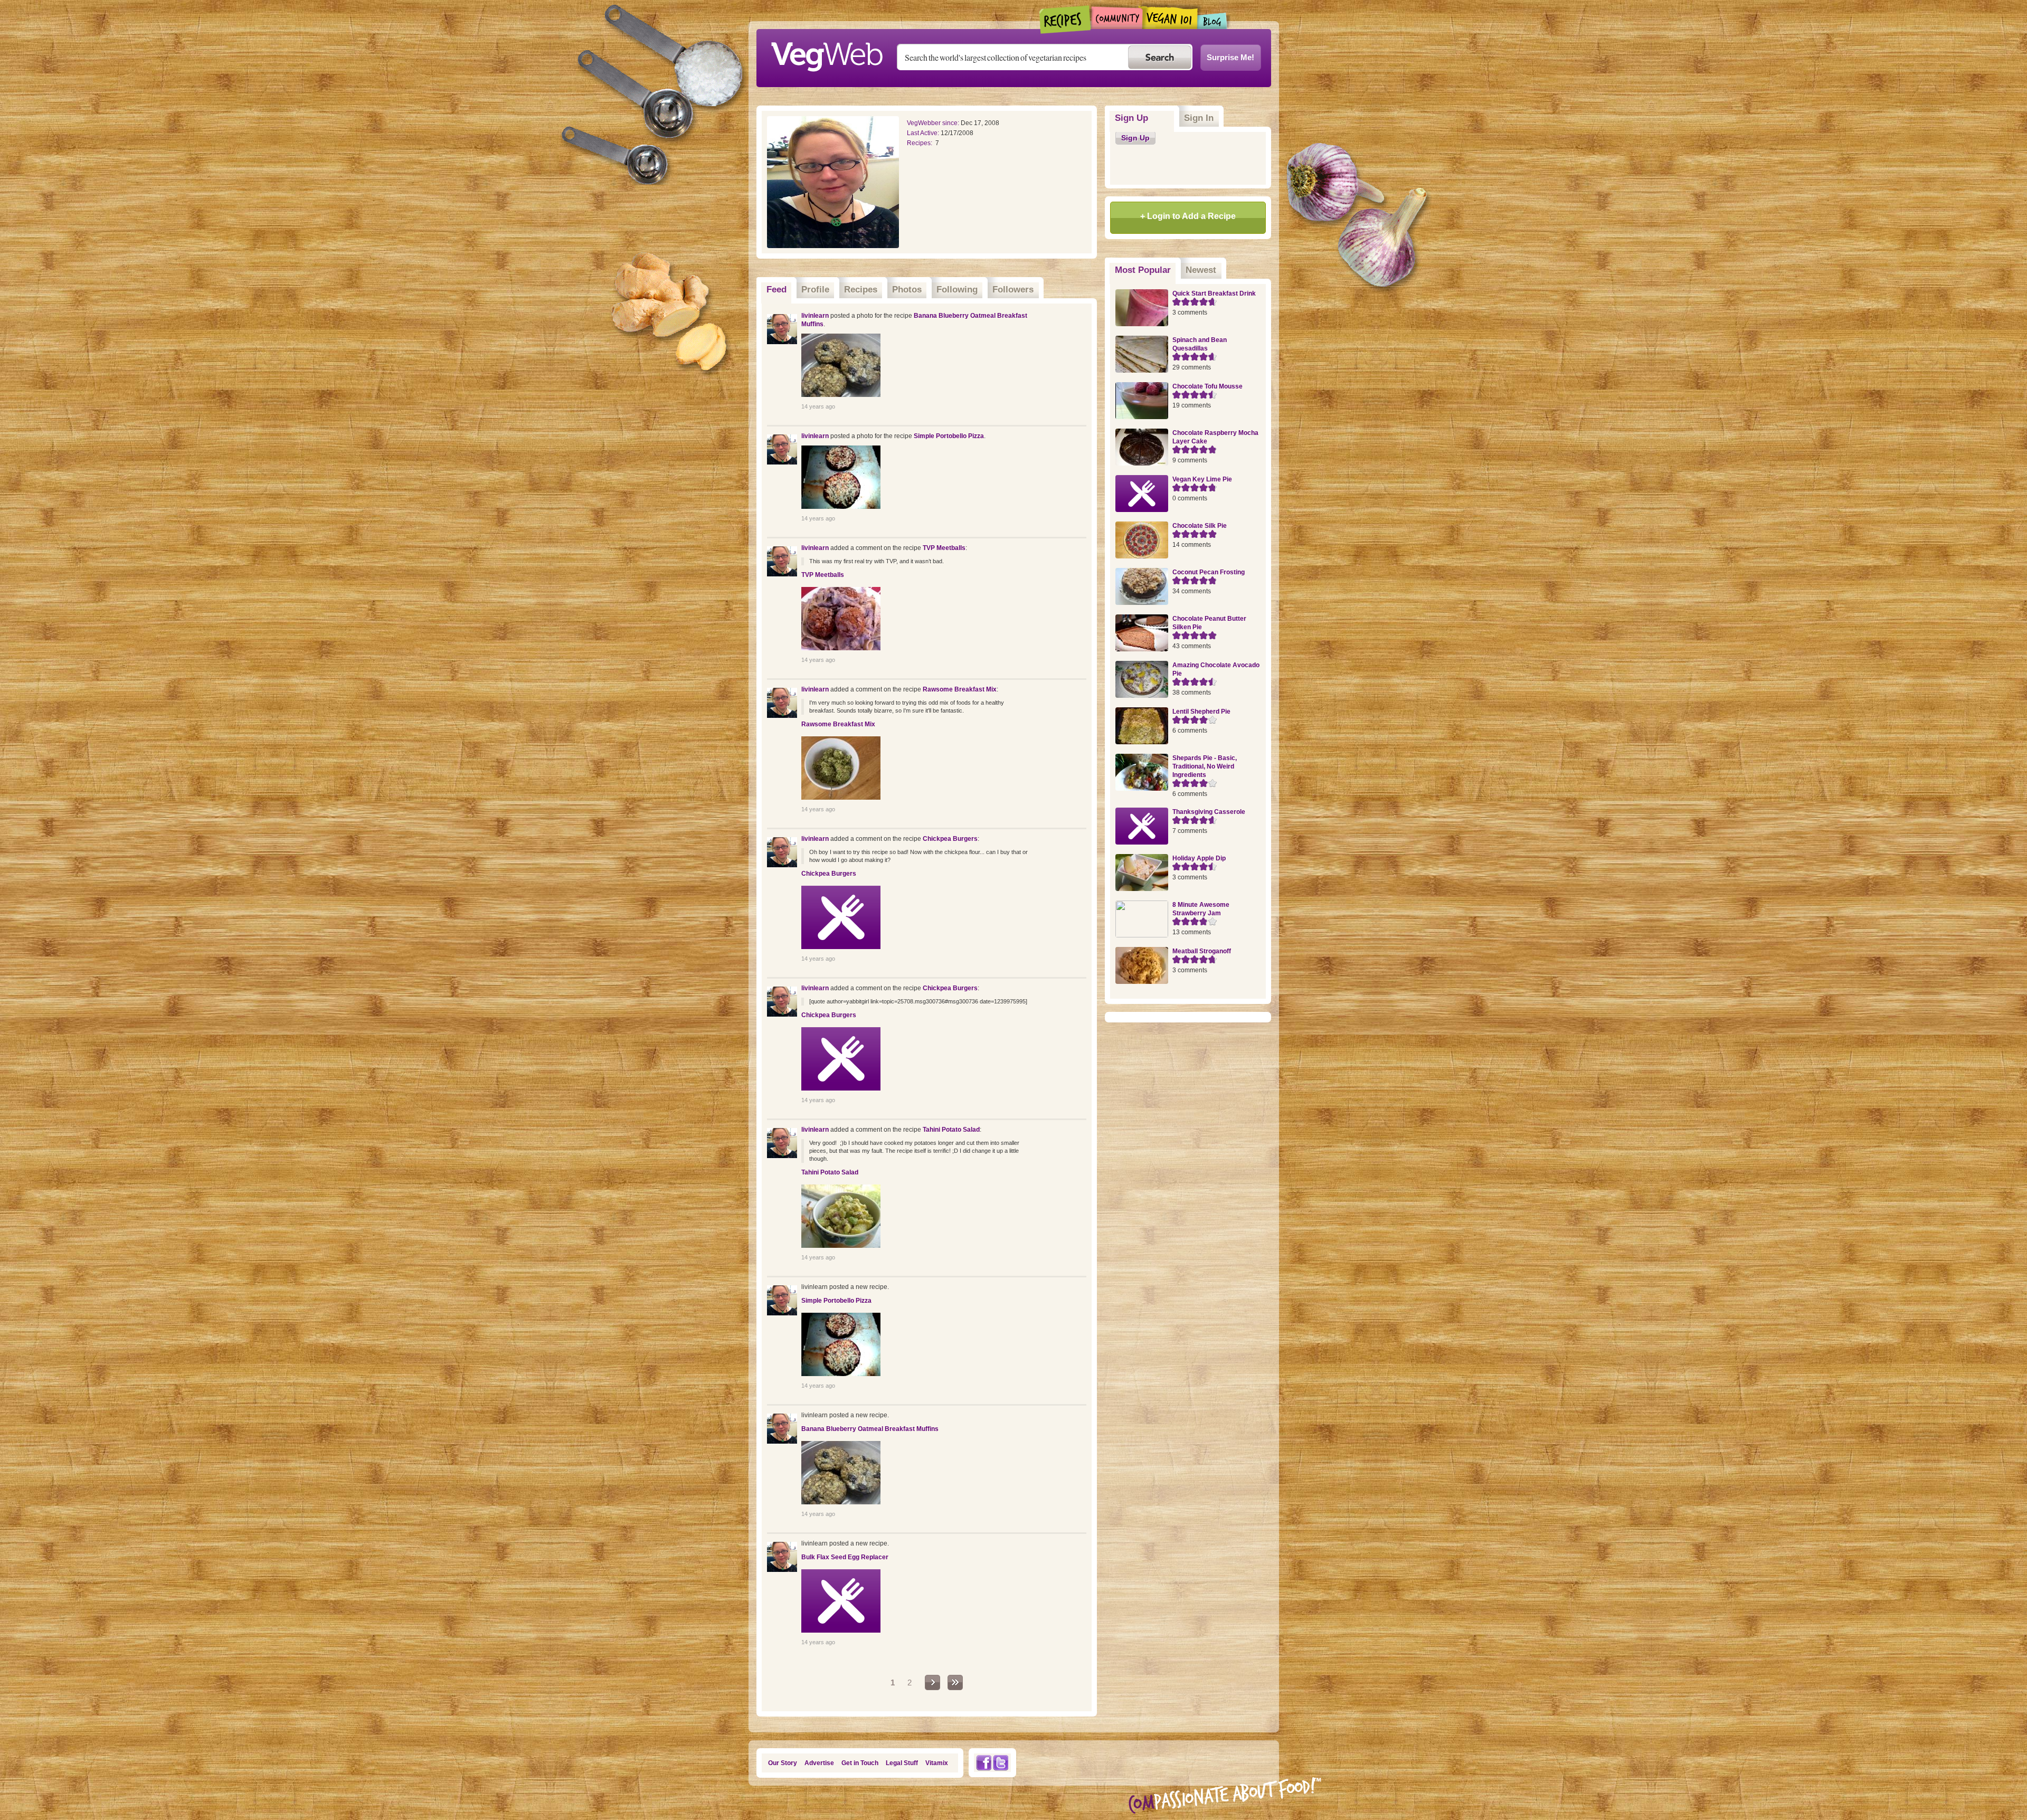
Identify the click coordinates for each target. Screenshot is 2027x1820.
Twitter (1001, 1763)
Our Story (783, 1763)
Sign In (1199, 118)
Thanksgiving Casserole (1209, 812)
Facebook (983, 1763)
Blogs (1213, 21)
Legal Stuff (902, 1763)
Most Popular (1145, 270)
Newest (1201, 270)
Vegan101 (1170, 17)
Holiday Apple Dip (1199, 858)
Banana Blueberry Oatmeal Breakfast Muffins (870, 1429)
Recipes (1065, 20)
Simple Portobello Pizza (949, 436)
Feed (776, 290)
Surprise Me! (1230, 57)
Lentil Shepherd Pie (1201, 712)
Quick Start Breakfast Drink (1214, 293)
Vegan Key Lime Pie (1202, 479)
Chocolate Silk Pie (1200, 526)
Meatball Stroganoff (1202, 951)
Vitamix (937, 1763)
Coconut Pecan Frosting (1209, 572)
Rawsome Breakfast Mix (960, 689)
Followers (1013, 290)
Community (1117, 18)
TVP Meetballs (944, 548)
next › (932, 1682)
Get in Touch (860, 1763)
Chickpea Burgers (950, 839)
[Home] (827, 54)
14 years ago (818, 406)
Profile (815, 290)
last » (955, 1682)
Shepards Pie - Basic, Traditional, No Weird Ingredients (1205, 766)
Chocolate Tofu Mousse (1207, 386)
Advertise (819, 1763)
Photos (907, 290)
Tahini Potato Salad (951, 1130)
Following (957, 290)
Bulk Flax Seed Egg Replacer (845, 1557)
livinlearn (815, 316)
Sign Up (1131, 118)
